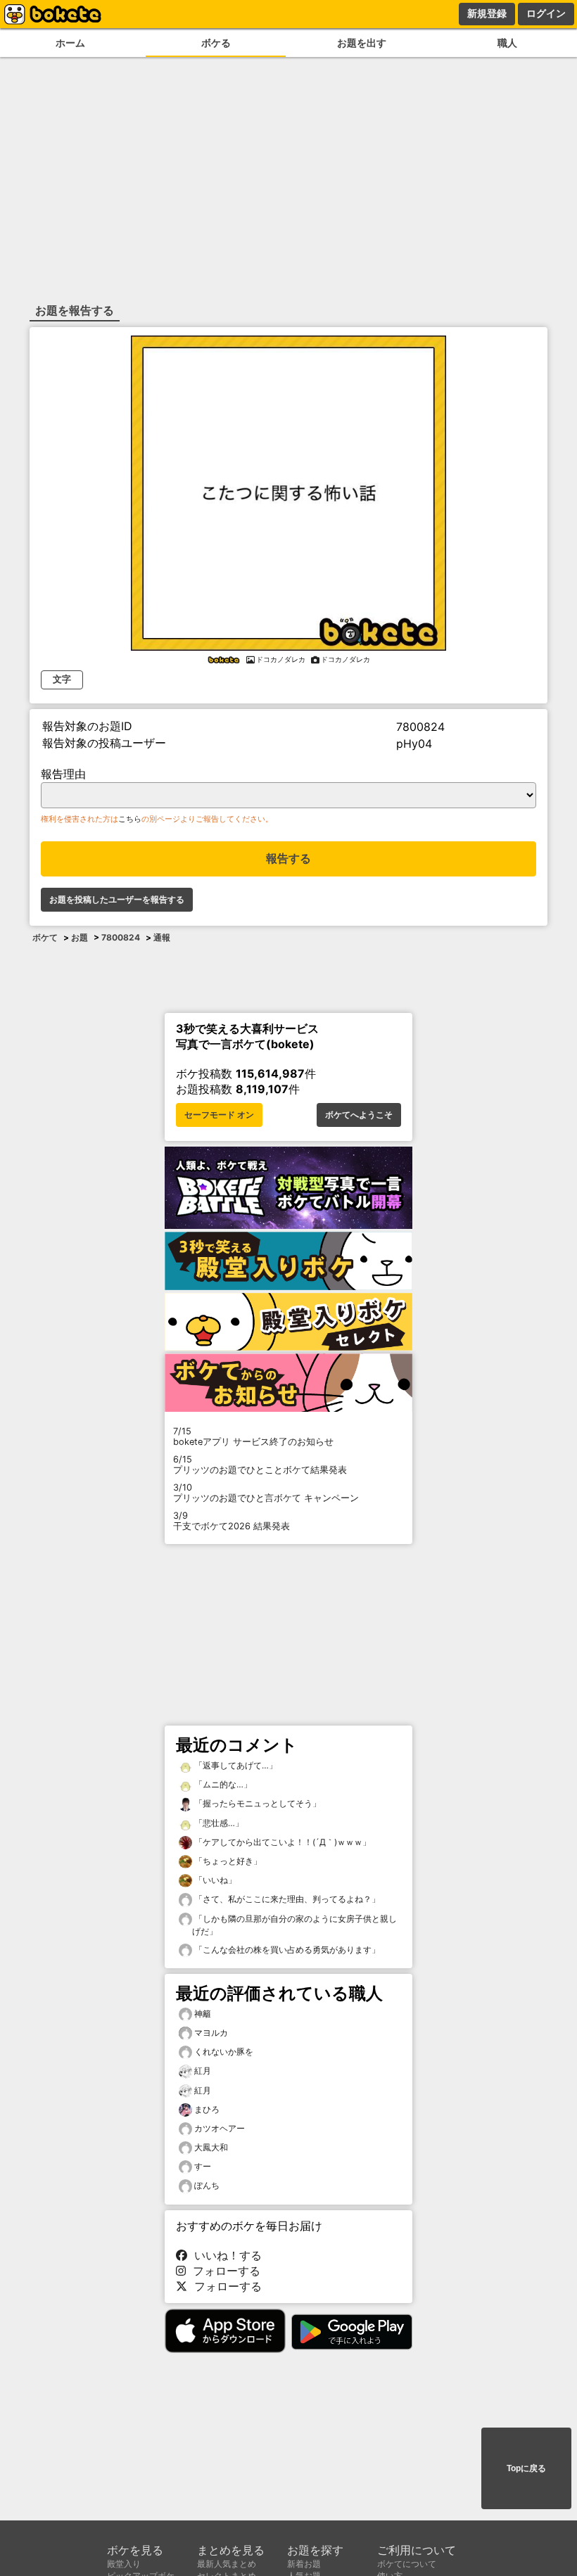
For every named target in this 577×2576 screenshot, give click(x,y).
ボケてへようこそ (359, 1115)
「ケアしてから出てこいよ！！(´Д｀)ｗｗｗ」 (281, 1842)
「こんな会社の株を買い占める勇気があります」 (286, 1950)
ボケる (216, 43)
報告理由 (63, 774)
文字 (62, 679)
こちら (130, 819)
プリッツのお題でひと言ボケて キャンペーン (266, 1493)
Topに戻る (526, 2468)
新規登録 (487, 13)
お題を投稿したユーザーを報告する (117, 900)
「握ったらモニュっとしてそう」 (256, 1803)
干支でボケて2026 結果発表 (232, 1521)
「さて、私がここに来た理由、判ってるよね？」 (286, 1899)
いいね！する (224, 2255)
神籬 (203, 2014)
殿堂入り (124, 2564)
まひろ (207, 2109)
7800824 (121, 937)
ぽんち (207, 2185)
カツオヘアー (220, 2128)
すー (203, 2166)
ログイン (546, 13)
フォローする (223, 2271)
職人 (507, 43)
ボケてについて (407, 2564)
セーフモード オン (219, 1115)
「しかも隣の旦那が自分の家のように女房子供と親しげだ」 (294, 1925)
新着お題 (304, 2564)
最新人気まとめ (227, 2564)
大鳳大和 (211, 2147)
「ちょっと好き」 (227, 1861)
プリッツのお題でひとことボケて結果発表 (260, 1465)
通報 (162, 937)
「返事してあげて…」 (235, 1765)
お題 (80, 937)
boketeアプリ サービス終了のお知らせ (253, 1436)
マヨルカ (211, 2033)
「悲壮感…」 (218, 1823)
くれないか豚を (224, 2052)
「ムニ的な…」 (222, 1784)
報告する (288, 859)
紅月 (203, 2071)
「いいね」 (214, 1880)
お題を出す (362, 43)
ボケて (45, 937)
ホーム (70, 43)
